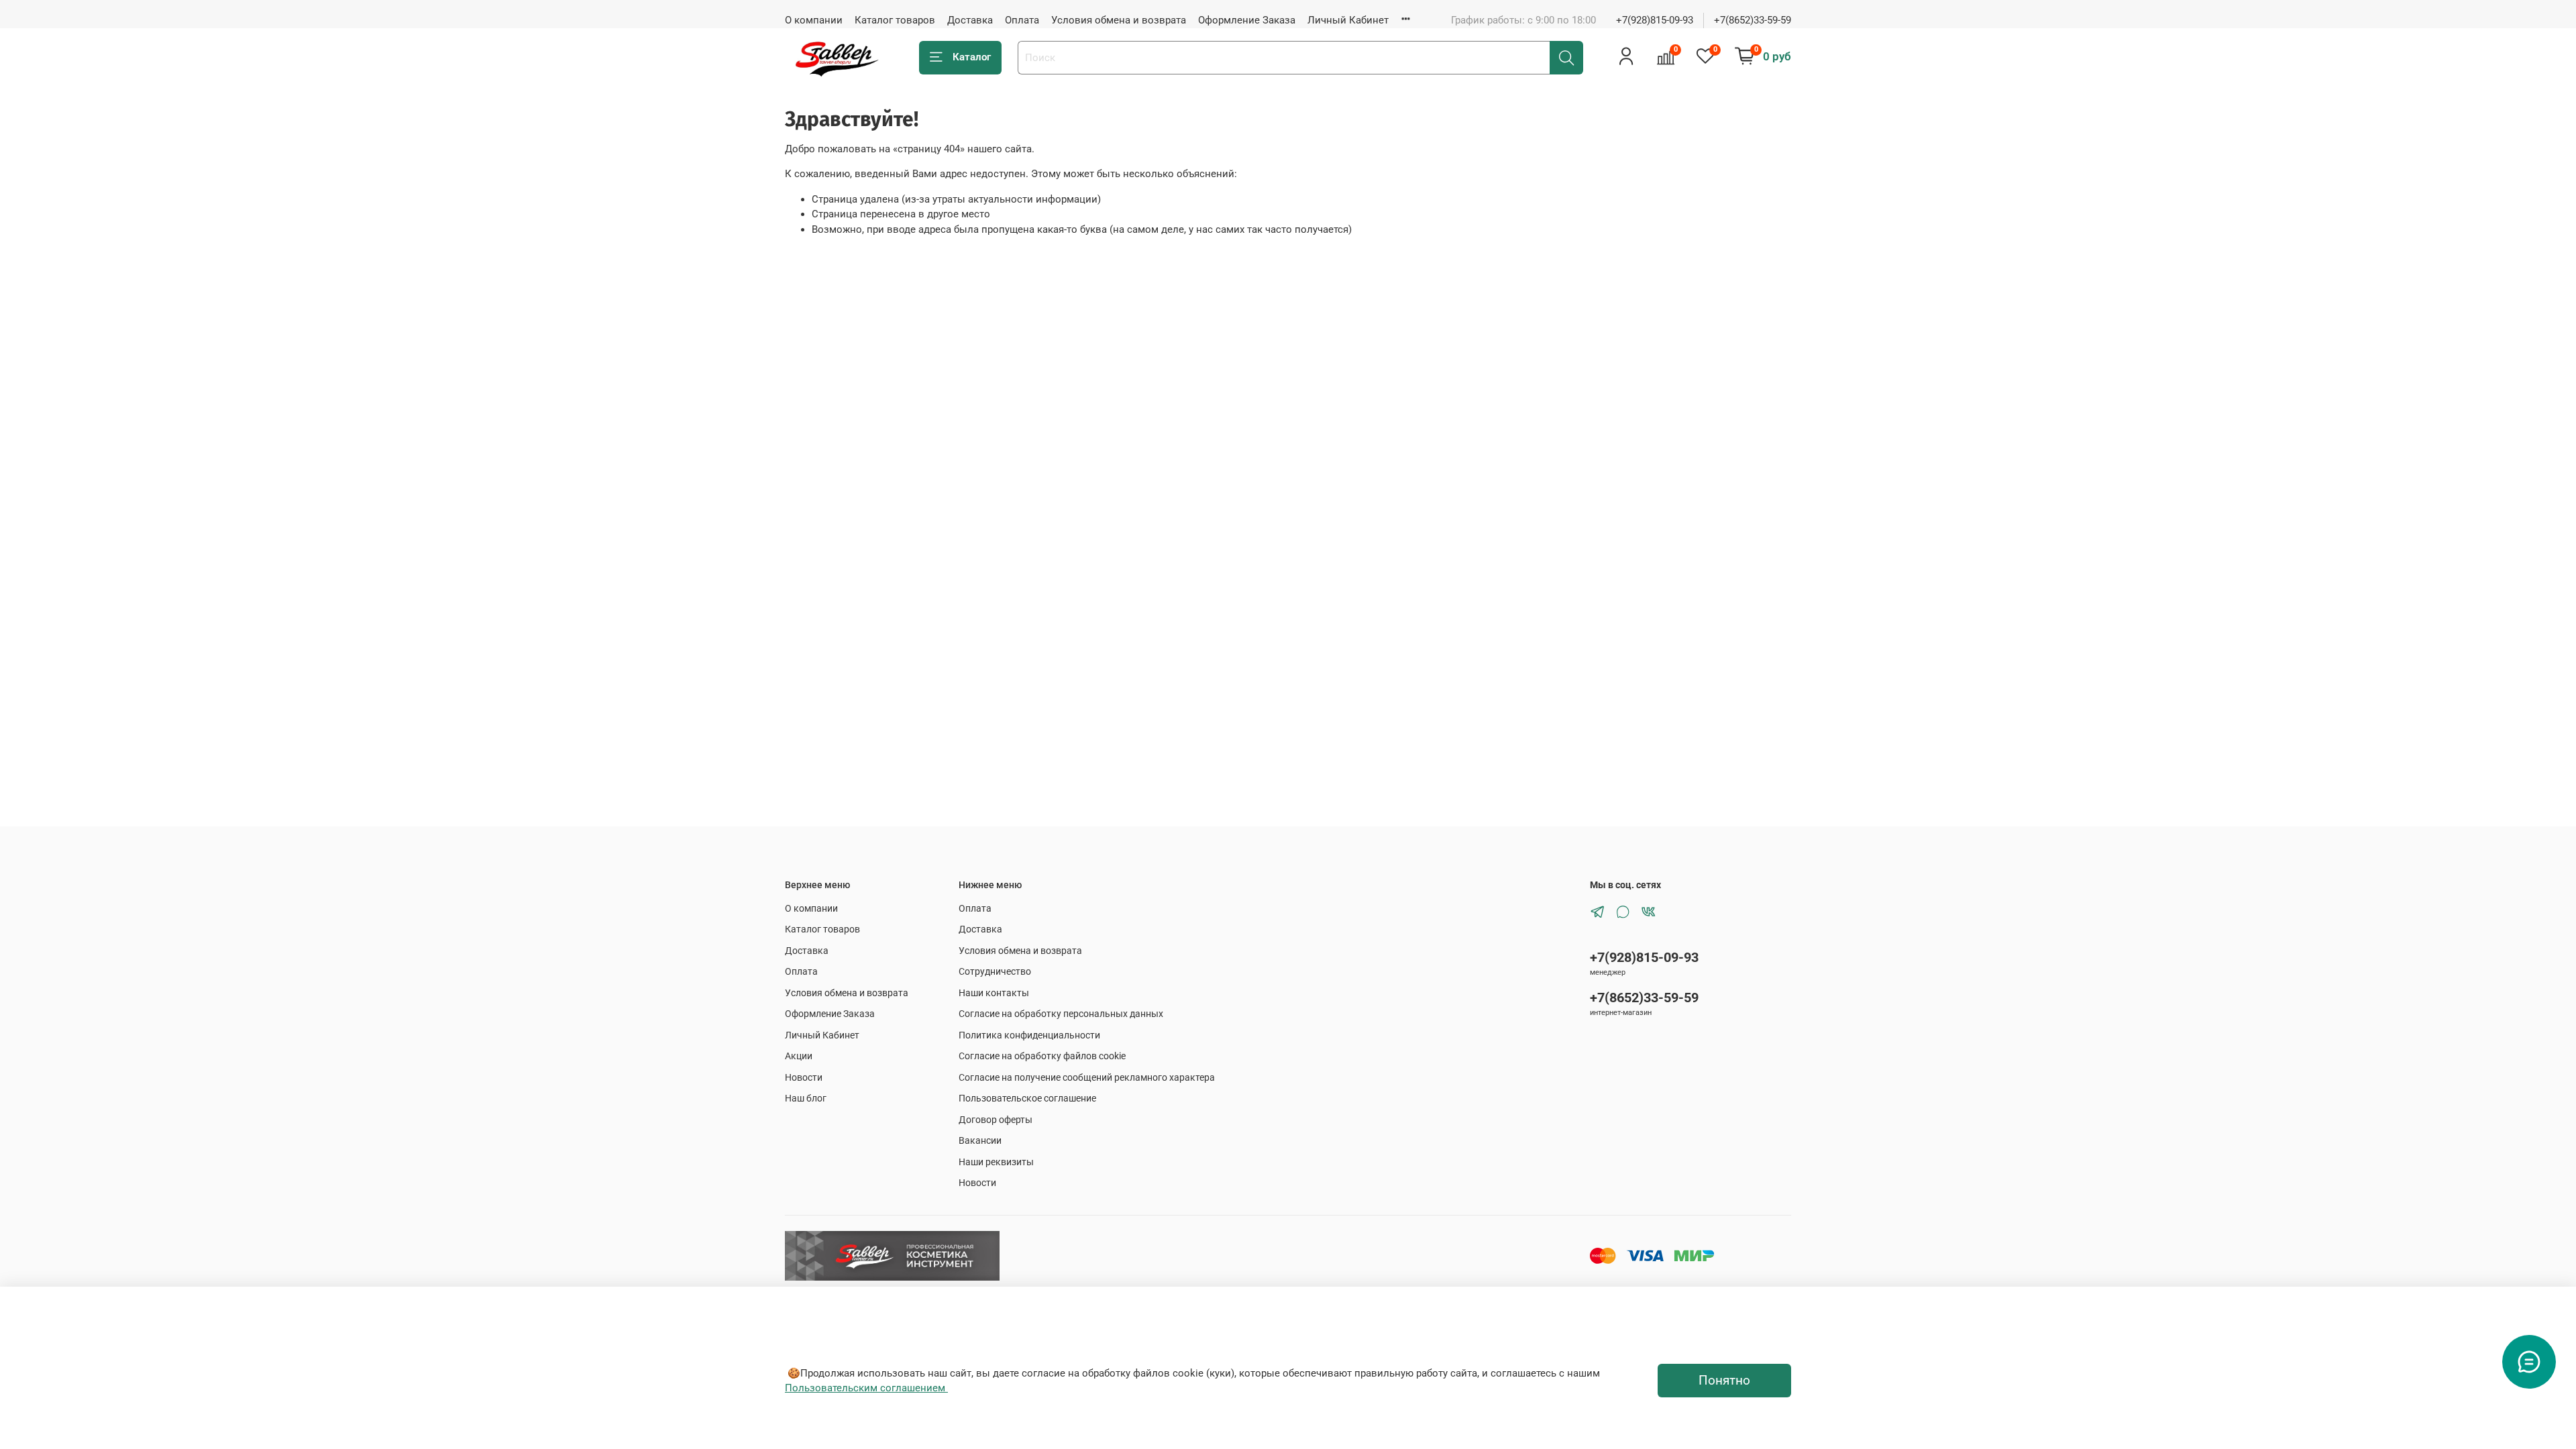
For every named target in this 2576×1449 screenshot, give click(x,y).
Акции (799, 1056)
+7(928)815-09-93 (1655, 20)
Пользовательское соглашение (1027, 1098)
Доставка (970, 20)
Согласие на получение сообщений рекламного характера (1087, 1077)
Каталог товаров (895, 20)
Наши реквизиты (996, 1162)
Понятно (1724, 1381)
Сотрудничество (995, 971)
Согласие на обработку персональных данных (1061, 1014)
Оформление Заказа (1247, 20)
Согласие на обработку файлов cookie (1042, 1056)
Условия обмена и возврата (1119, 20)
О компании (814, 20)
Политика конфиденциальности (1029, 1035)
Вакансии (980, 1140)
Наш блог (806, 1098)
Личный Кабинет (1348, 20)
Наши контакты (994, 993)
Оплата (1022, 20)
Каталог (972, 57)
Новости (804, 1077)
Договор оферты (996, 1120)
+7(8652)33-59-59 (1753, 20)
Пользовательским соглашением (866, 1388)
